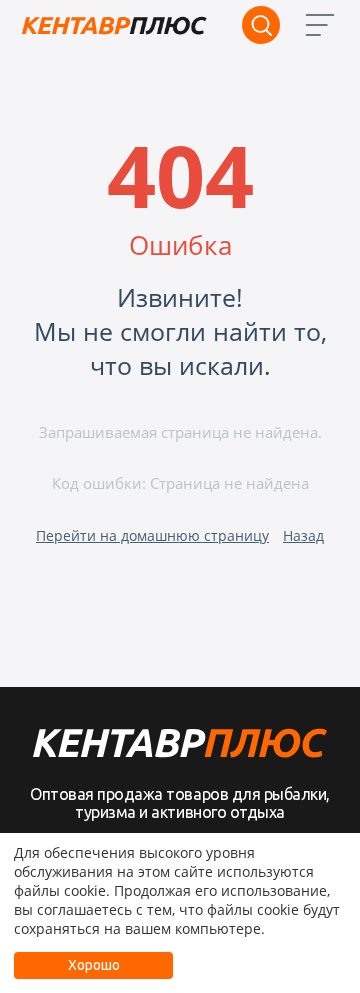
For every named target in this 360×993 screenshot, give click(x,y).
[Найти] (261, 25)
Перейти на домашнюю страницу (152, 535)
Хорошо (94, 965)
